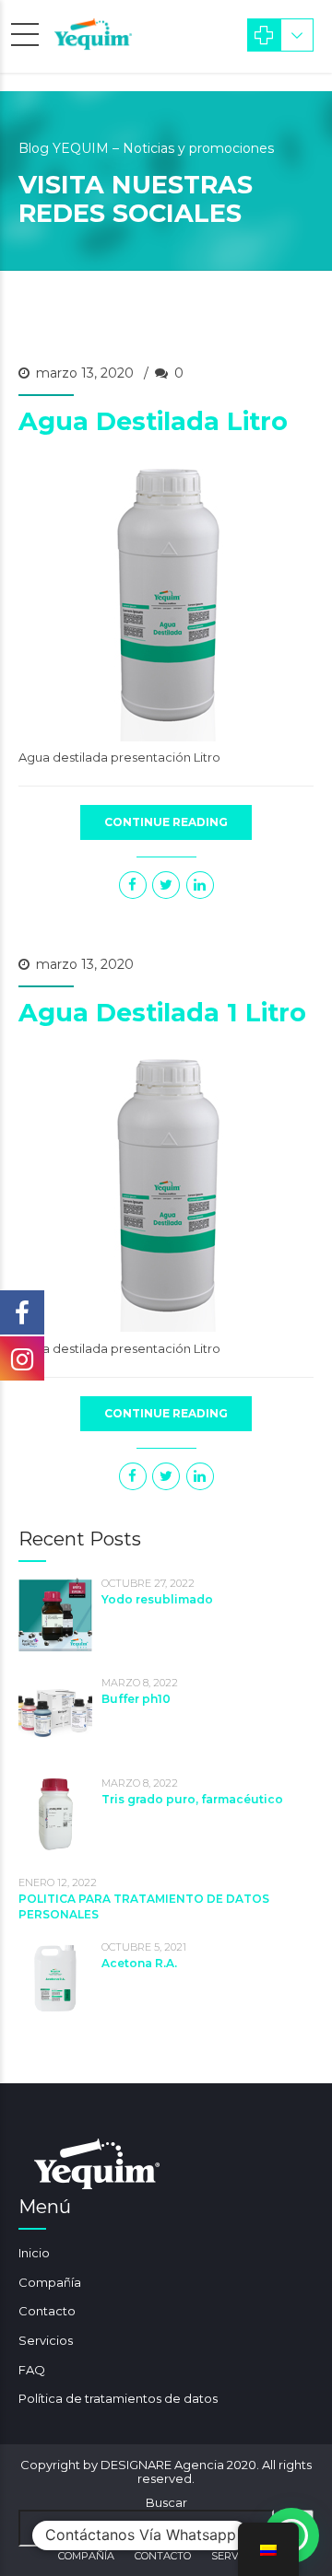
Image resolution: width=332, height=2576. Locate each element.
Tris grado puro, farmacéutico (192, 1799)
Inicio (34, 2253)
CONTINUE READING (166, 822)
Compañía (50, 2282)
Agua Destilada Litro (153, 421)
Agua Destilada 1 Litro (162, 1013)
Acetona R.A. (139, 1963)
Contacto (47, 2311)
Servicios (46, 2340)
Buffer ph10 (136, 1699)
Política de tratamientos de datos (118, 2398)
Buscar (166, 2502)
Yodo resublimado (157, 1599)
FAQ (32, 2370)
